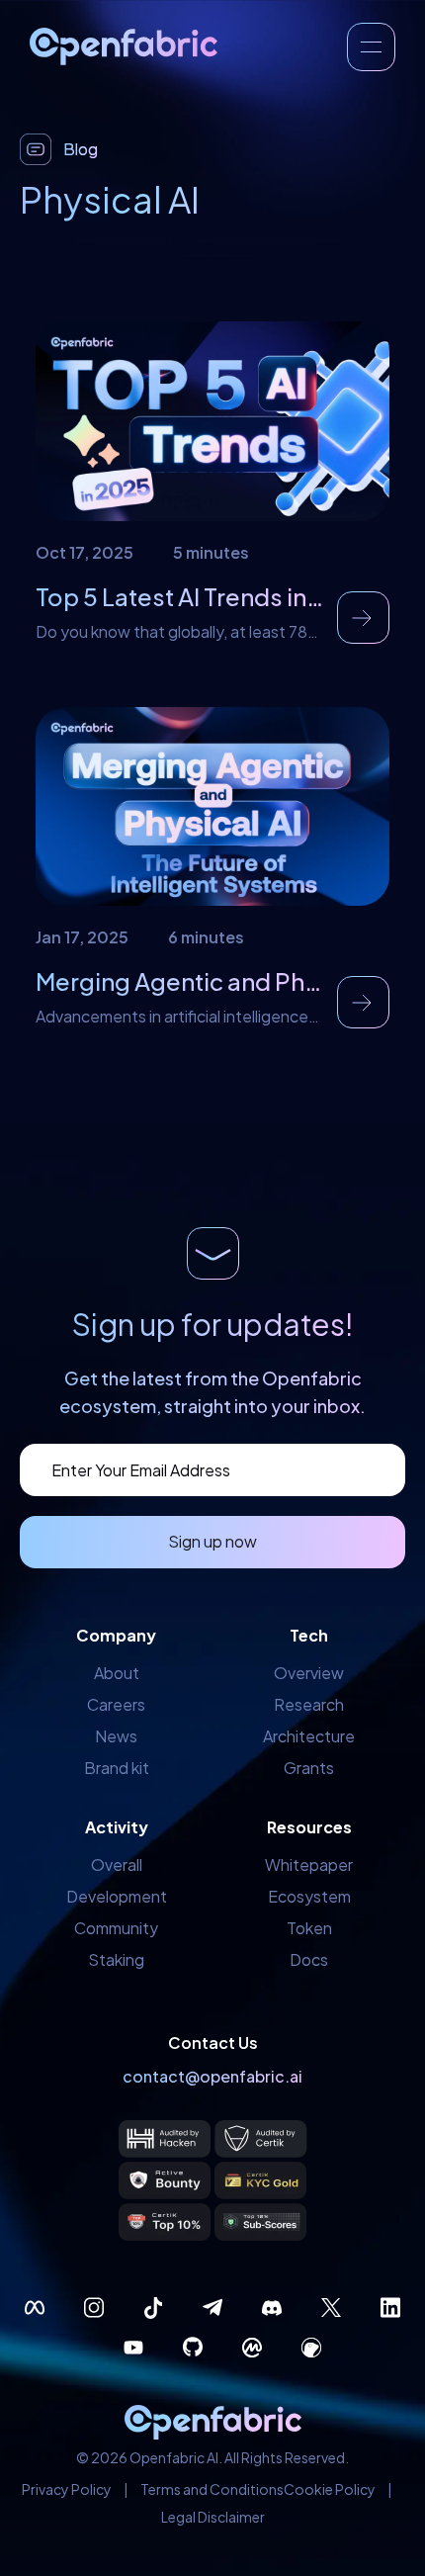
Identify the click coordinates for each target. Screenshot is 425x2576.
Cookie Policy (330, 2489)
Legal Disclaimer (213, 2517)
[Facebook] (35, 2308)
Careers (116, 1704)
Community (116, 1928)
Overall (117, 1865)
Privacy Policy (67, 2489)
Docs (309, 1959)
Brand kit (117, 1768)
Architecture (309, 1736)
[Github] (193, 2348)
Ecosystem (309, 1896)
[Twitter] (331, 2308)
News (116, 1736)
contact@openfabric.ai (212, 2076)
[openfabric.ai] (124, 46)
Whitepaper (309, 1865)
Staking (116, 1959)
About (117, 1673)
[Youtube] (133, 2348)
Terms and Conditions (212, 2489)
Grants (309, 1768)
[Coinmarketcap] (252, 2348)
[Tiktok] (153, 2308)
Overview (309, 1673)
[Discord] (272, 2308)
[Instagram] (94, 2308)
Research (309, 1704)
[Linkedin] (390, 2308)
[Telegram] (212, 2308)
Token (309, 1928)
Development (117, 1896)
